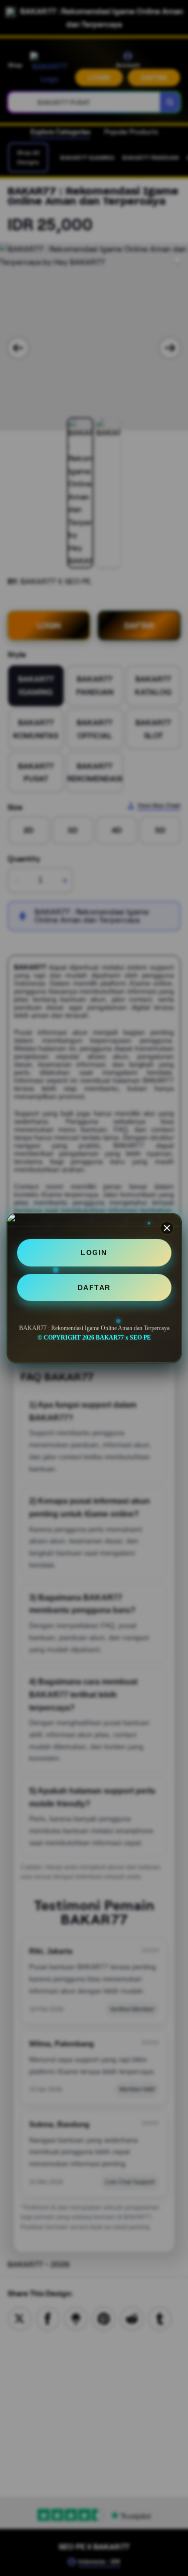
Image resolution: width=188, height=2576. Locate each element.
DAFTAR (94, 1287)
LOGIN (94, 1252)
